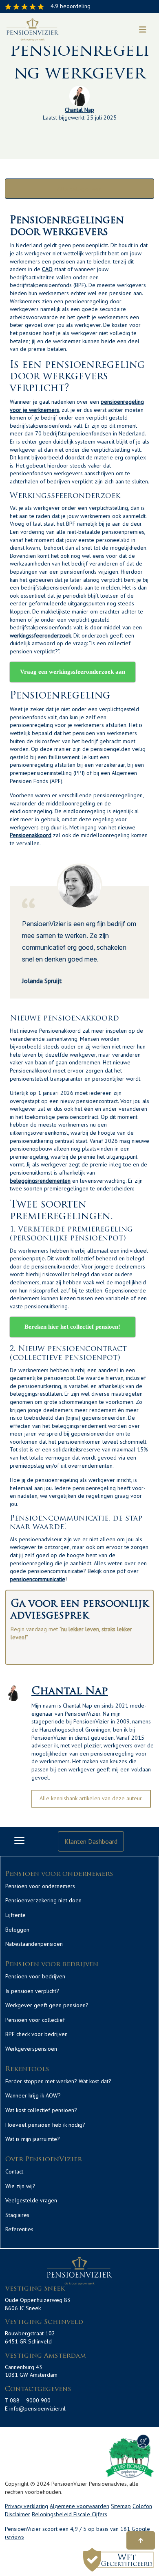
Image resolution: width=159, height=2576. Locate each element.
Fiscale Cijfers (90, 2514)
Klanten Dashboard (91, 1841)
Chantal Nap (79, 110)
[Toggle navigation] (143, 30)
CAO (47, 269)
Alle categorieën (79, 189)
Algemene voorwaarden (79, 2506)
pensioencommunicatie (38, 1579)
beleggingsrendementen (40, 1181)
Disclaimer (18, 2514)
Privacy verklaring (26, 2506)
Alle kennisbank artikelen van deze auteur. (91, 1798)
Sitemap (121, 2506)
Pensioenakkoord (31, 835)
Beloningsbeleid (53, 2514)
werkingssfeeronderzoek (40, 635)
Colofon (142, 2506)
